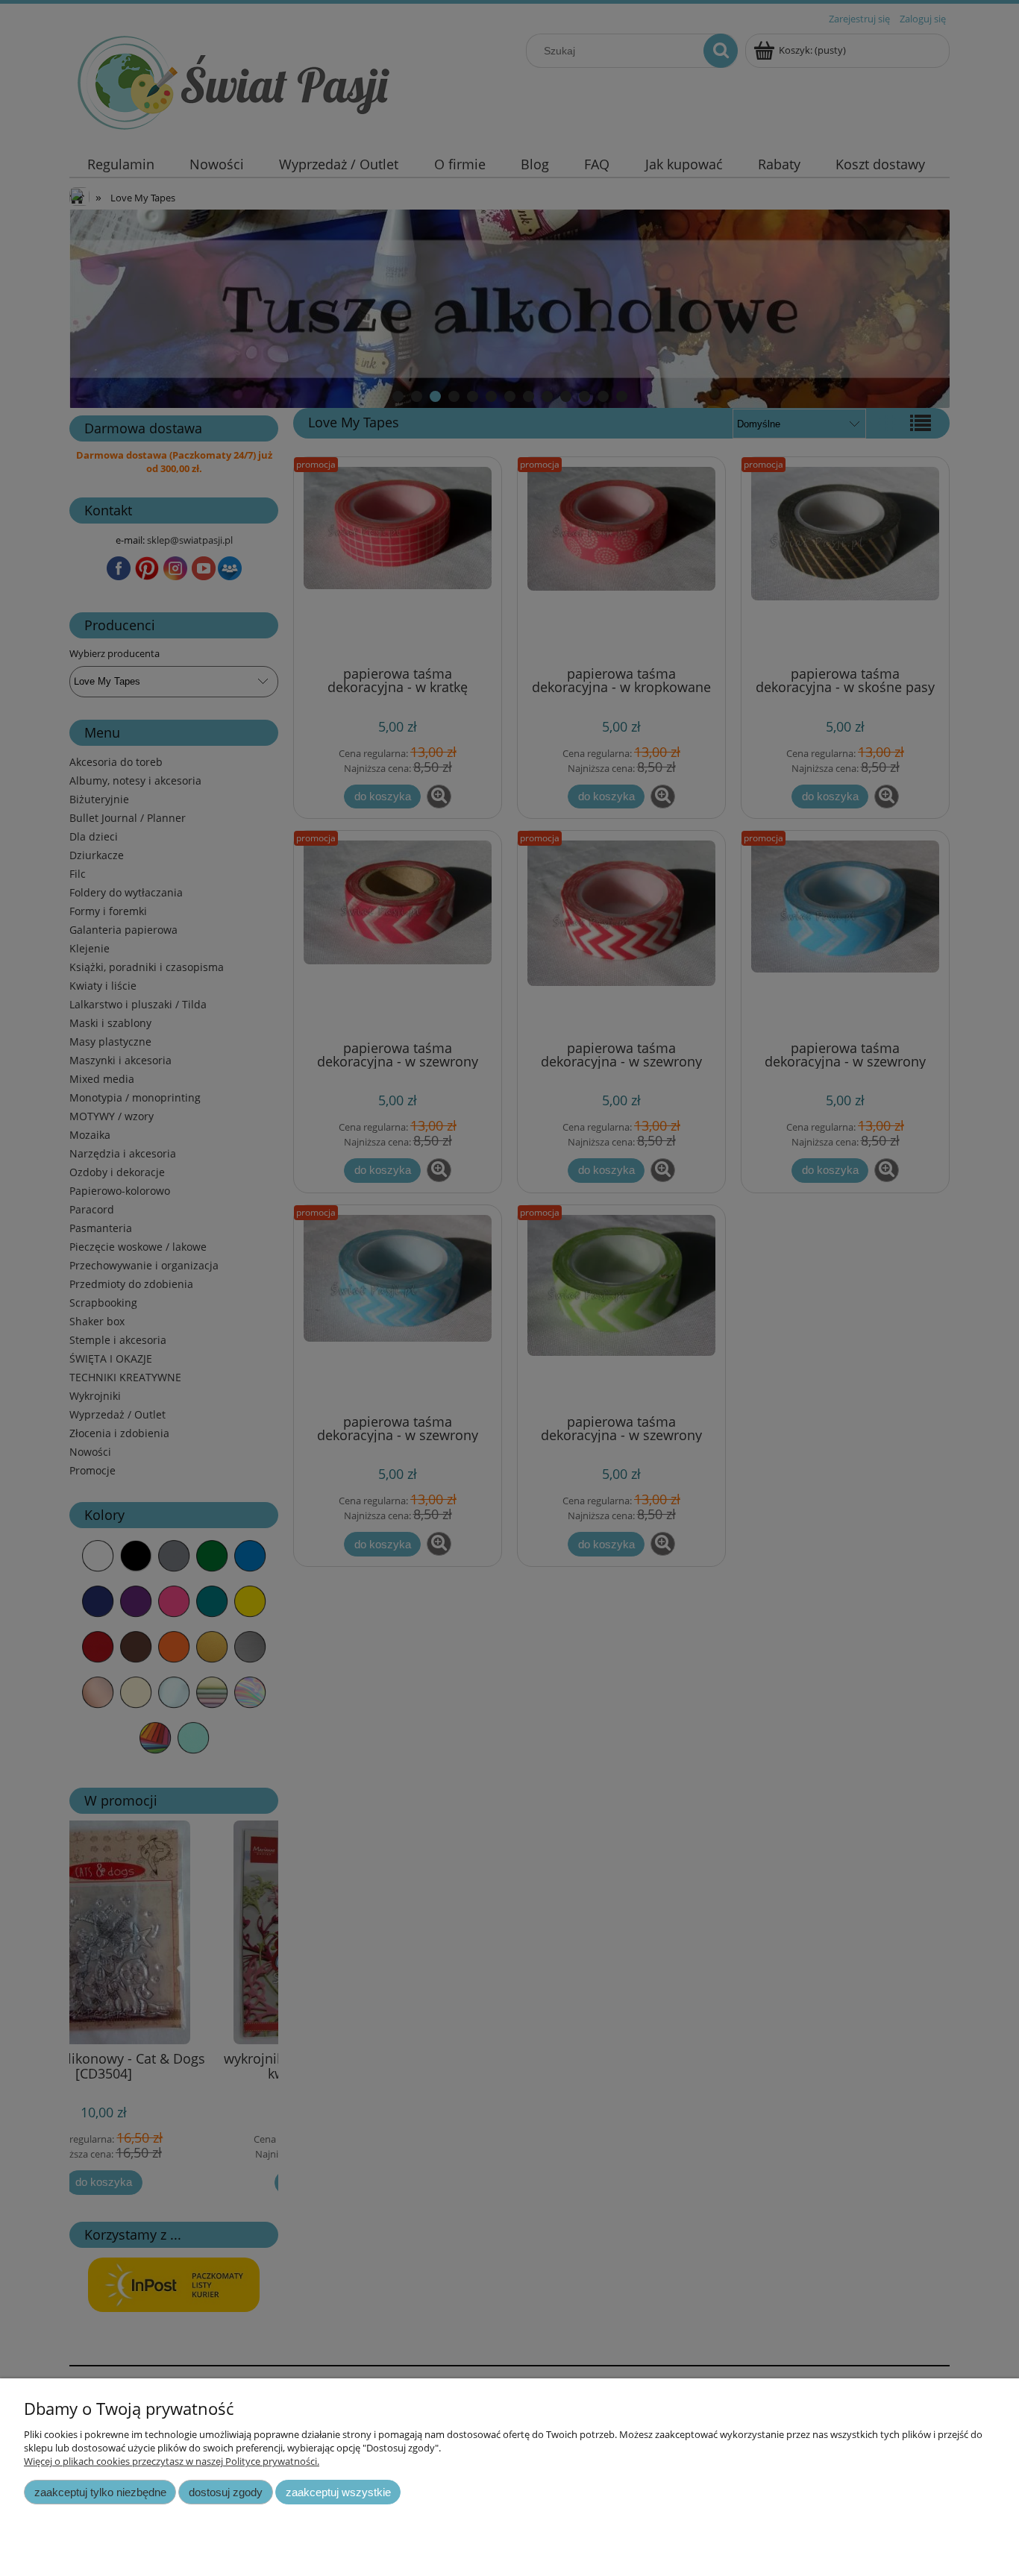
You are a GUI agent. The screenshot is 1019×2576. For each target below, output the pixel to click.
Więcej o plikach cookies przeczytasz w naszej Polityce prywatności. (172, 2461)
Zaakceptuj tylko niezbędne (100, 2492)
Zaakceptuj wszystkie (338, 2492)
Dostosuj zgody (226, 2492)
